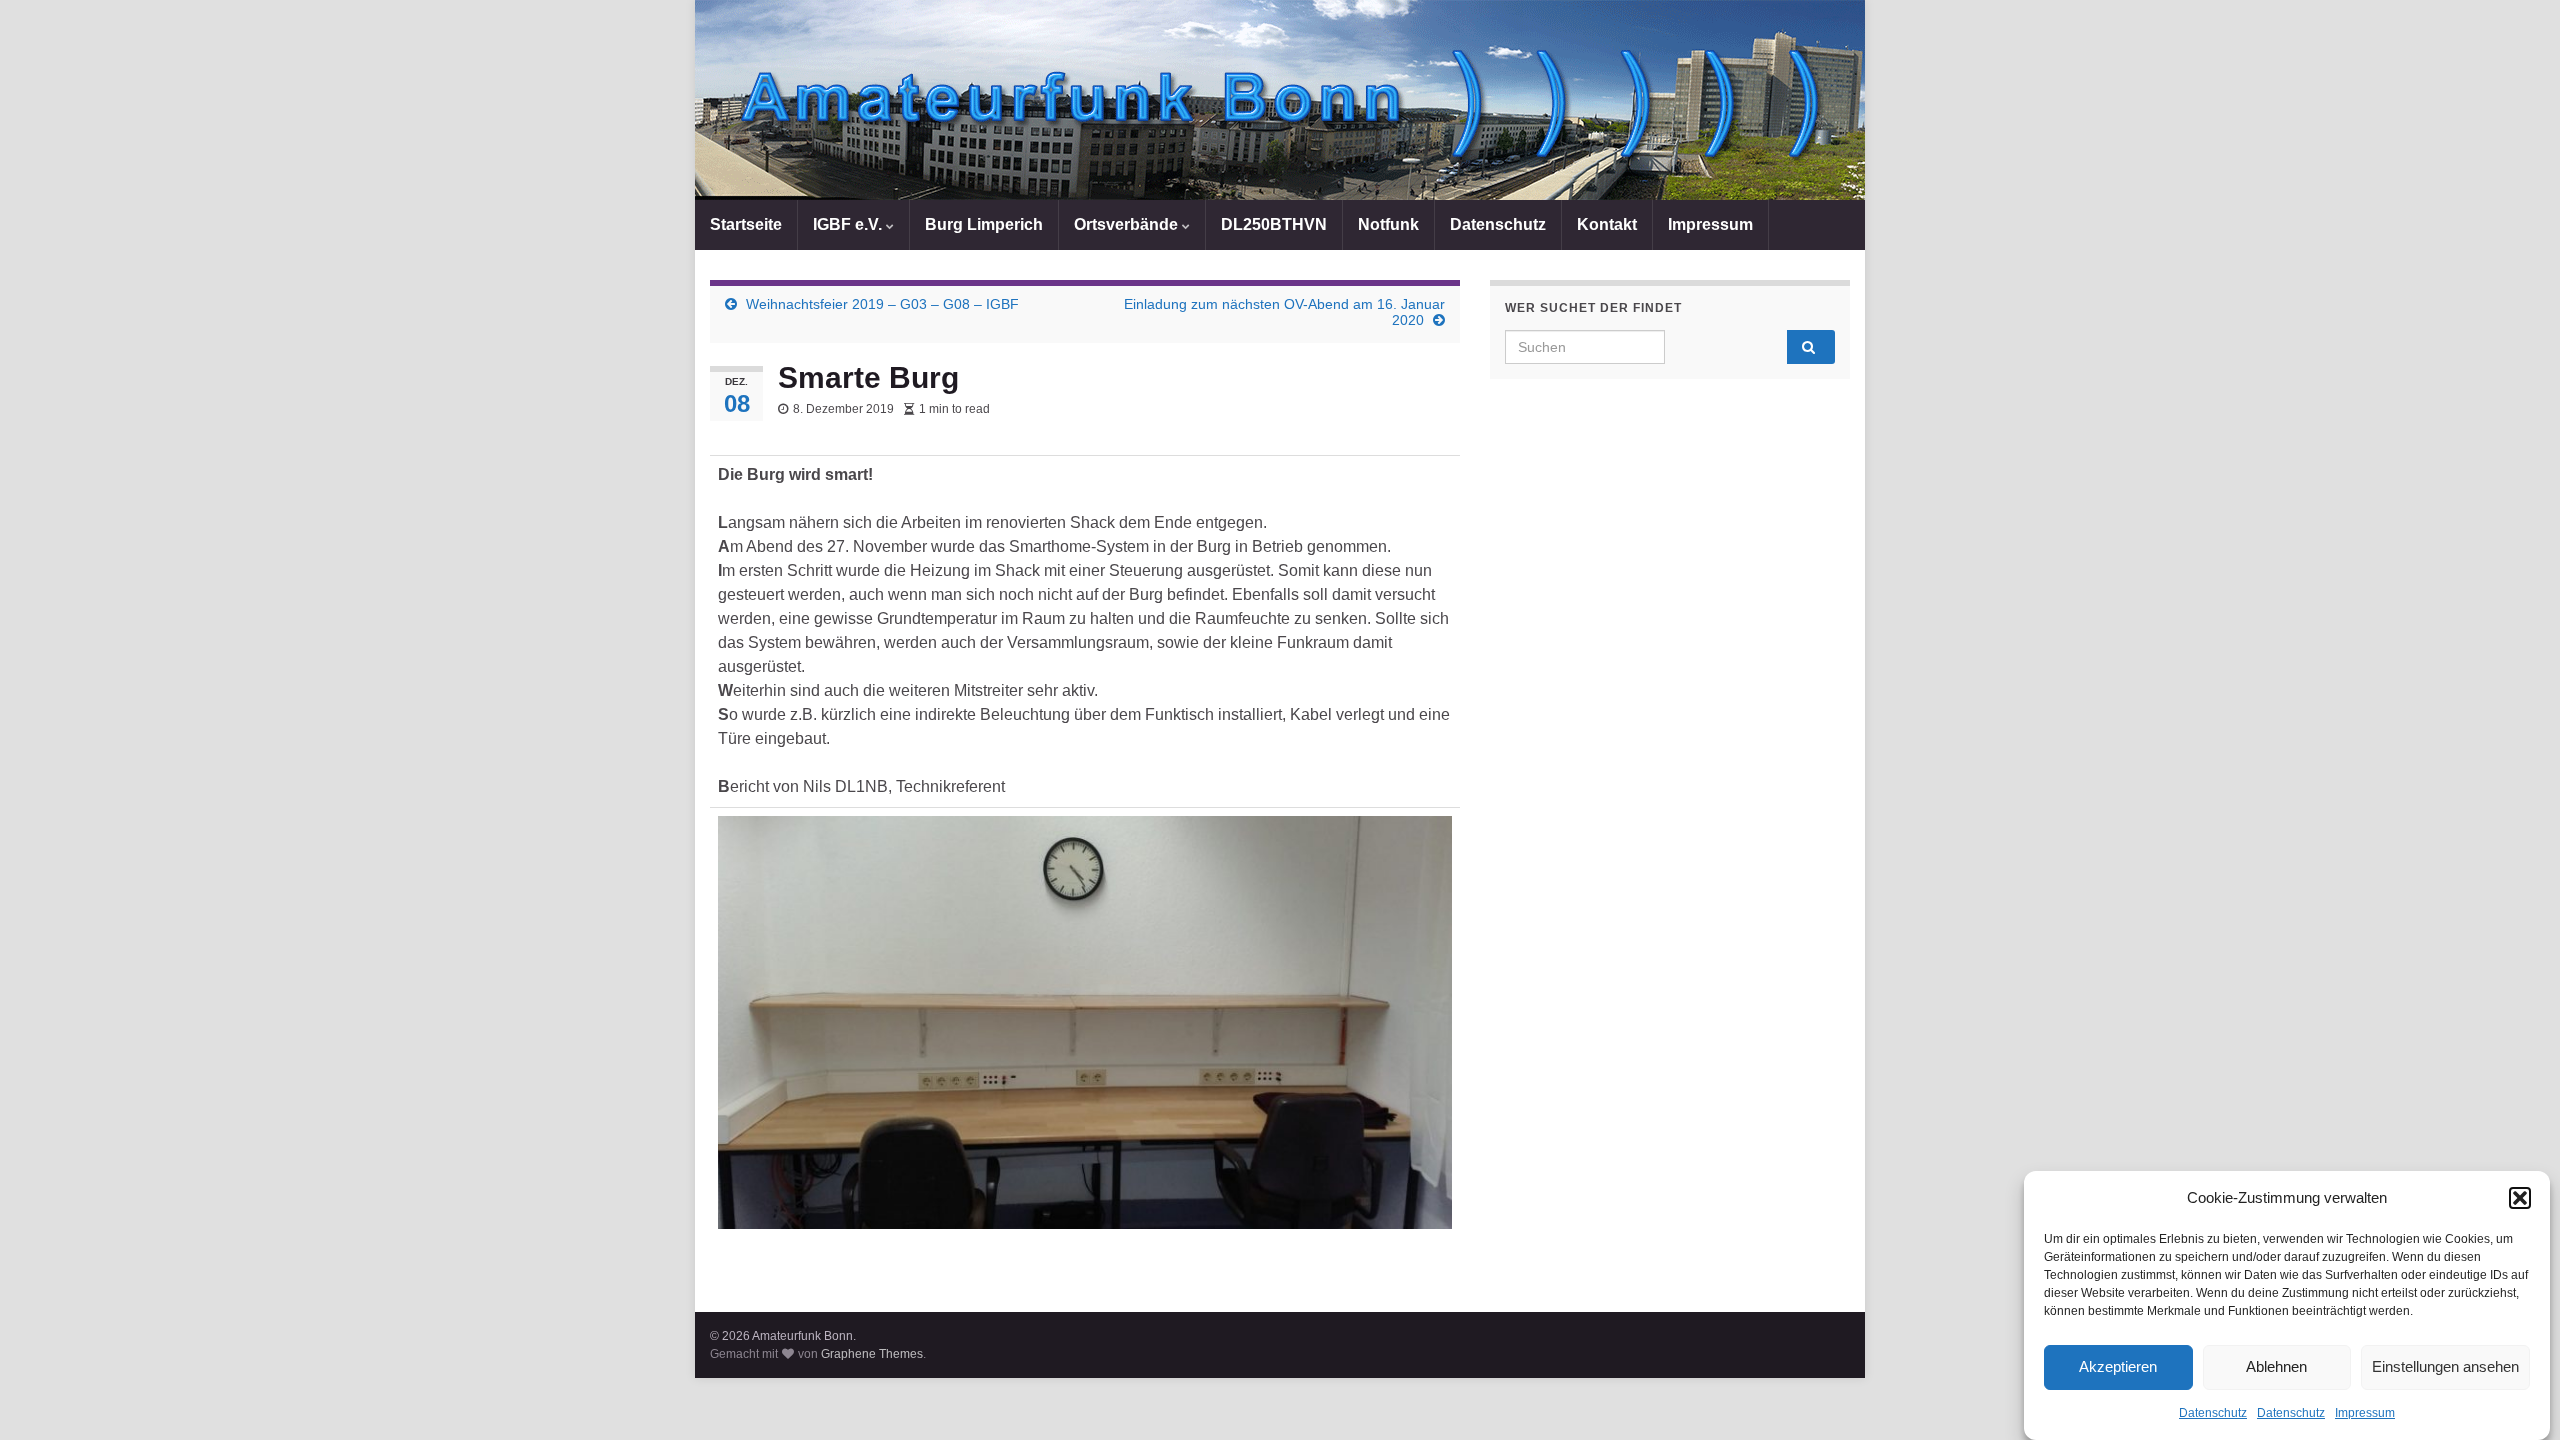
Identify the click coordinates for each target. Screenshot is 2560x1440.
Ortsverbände (1128, 224)
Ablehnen (2276, 1367)
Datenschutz (2213, 1413)
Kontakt (1607, 224)
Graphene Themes (872, 1354)
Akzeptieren (2118, 1367)
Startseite (746, 224)
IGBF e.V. (849, 224)
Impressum (2365, 1413)
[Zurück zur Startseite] (1280, 100)
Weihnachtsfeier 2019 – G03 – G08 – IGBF (882, 304)
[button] (2520, 1198)
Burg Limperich (984, 224)
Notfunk (1388, 224)
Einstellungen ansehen (2445, 1367)
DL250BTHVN (1274, 224)
